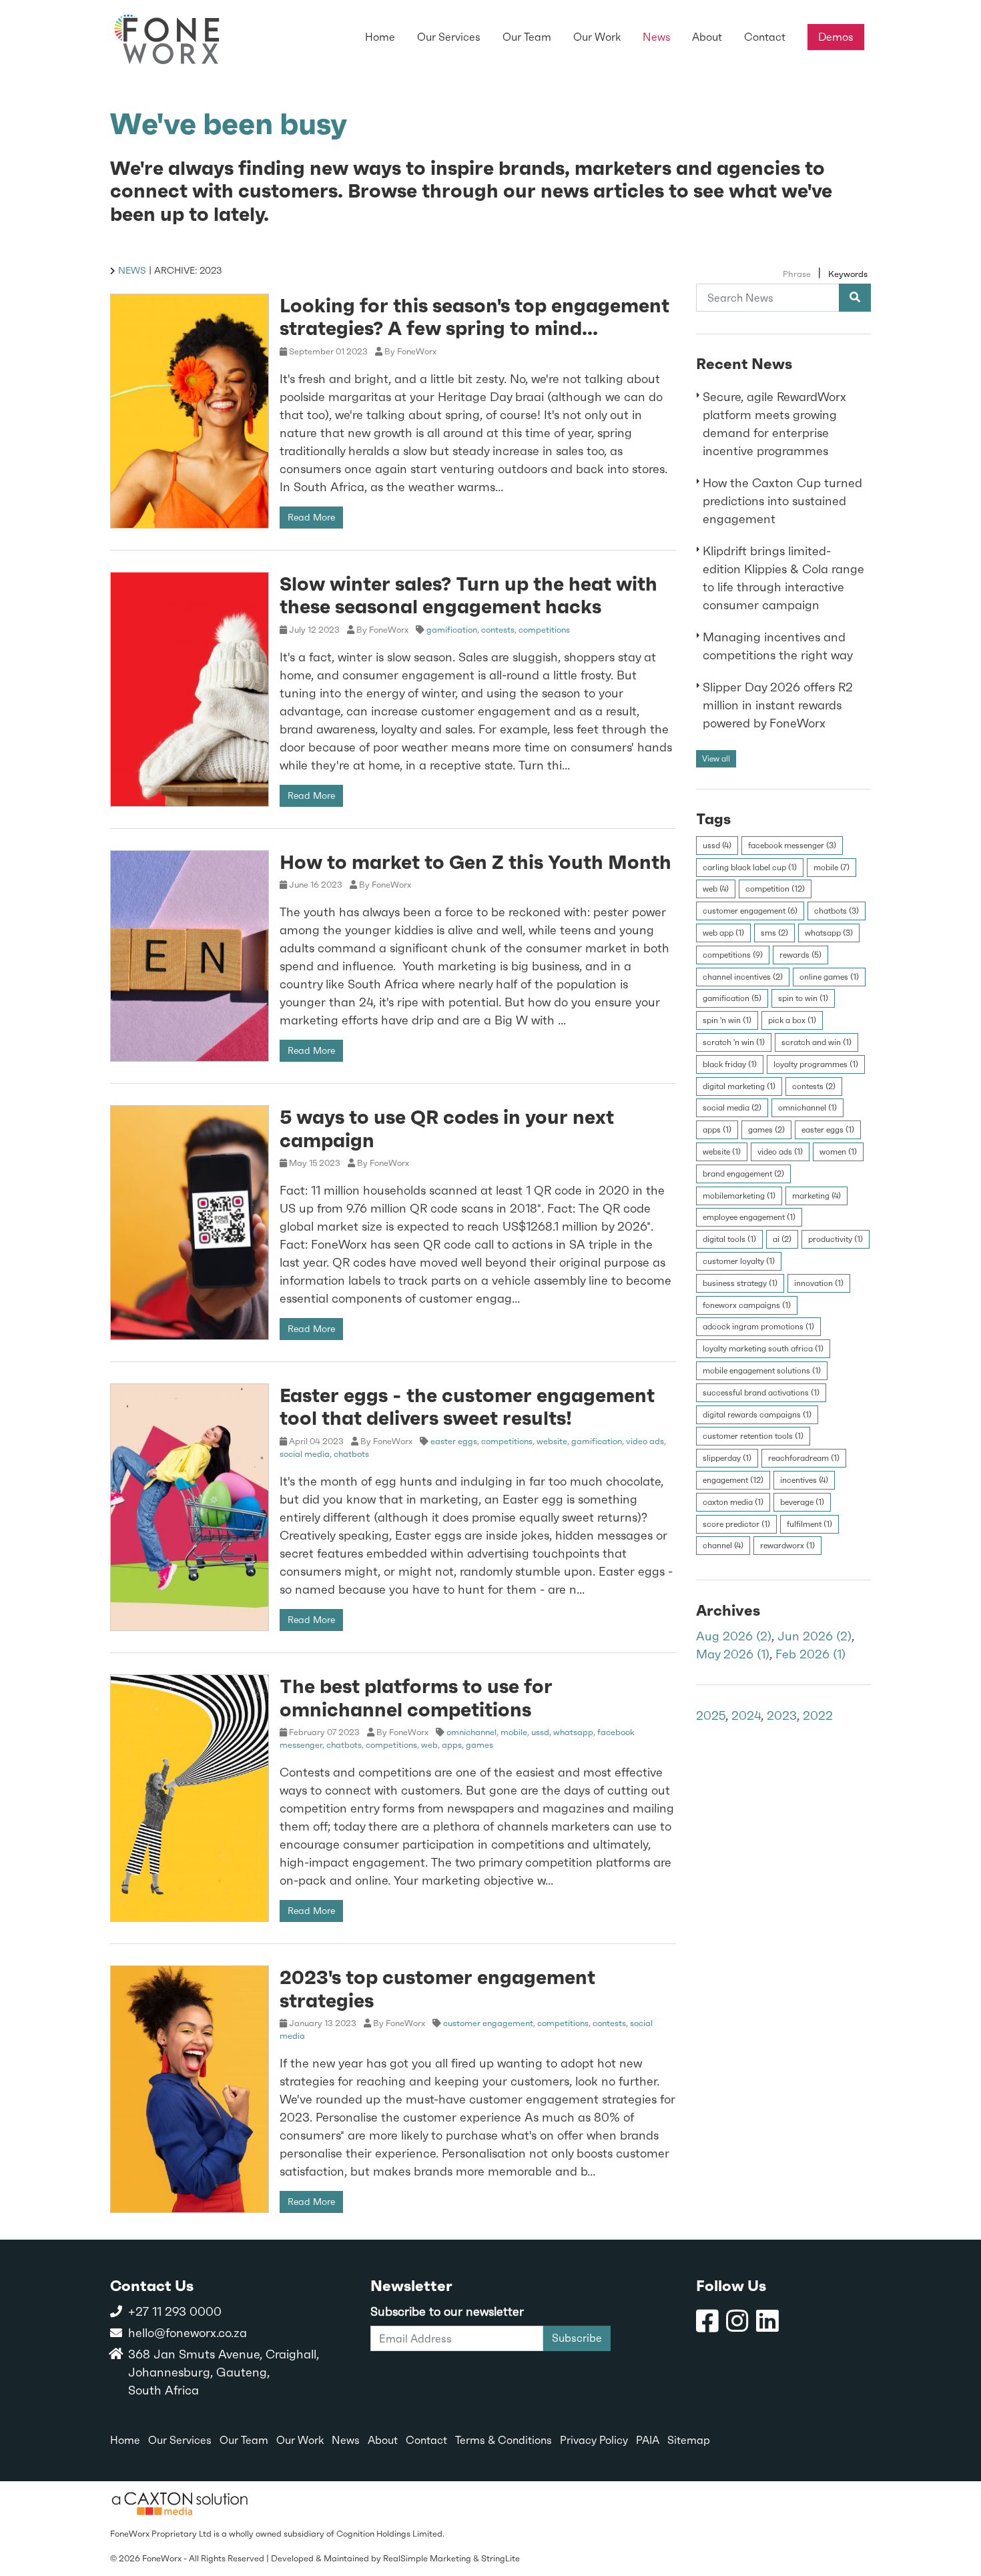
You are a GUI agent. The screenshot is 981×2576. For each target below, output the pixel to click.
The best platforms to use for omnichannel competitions (416, 1697)
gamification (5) (732, 998)
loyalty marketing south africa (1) (763, 1349)
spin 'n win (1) (727, 1020)
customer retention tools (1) (753, 1436)
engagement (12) (733, 1480)
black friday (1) (730, 1064)
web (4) (716, 889)
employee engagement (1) (749, 1217)
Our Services (180, 2440)
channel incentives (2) (743, 976)
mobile (514, 1732)
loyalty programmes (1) (816, 1064)
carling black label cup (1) (750, 867)
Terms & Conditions (504, 2440)
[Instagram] (737, 2321)
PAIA (648, 2440)
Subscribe (577, 2338)
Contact (426, 2440)
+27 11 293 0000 (175, 2311)
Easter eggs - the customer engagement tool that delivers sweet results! (467, 1406)
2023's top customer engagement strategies (437, 1988)
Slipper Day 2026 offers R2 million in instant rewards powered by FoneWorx (778, 705)
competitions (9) (733, 954)
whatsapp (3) (829, 933)
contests (498, 630)
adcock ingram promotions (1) (758, 1327)
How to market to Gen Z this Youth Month (475, 862)
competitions (544, 630)
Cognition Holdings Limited (389, 2534)
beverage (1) (802, 1502)
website (552, 1441)
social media (305, 1454)
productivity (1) (836, 1239)
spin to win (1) (803, 998)
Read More (311, 517)
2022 (818, 1715)
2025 (711, 1715)
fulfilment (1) (809, 1524)
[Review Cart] (958, 2519)
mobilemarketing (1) (739, 1195)
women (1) (838, 1152)
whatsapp (573, 1732)
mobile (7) (832, 867)
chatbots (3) (837, 911)
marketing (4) (816, 1195)
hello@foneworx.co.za (188, 2333)
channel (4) (723, 1546)
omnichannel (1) (807, 1108)
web (429, 1745)
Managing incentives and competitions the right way (778, 646)
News (132, 270)
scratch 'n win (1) (734, 1042)
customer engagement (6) (750, 911)
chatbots (351, 1454)
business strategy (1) (740, 1283)
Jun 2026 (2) (814, 1636)
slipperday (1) (727, 1458)
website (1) (722, 1152)
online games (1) (829, 976)
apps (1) (717, 1130)
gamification (452, 630)
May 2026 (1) (733, 1654)
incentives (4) (804, 1480)
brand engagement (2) (743, 1173)
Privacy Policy (594, 2440)
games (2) (766, 1130)
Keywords (848, 274)
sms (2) (774, 933)
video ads (645, 1441)
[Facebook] (707, 2321)
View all (716, 758)
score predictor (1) (736, 1524)
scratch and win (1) (816, 1042)
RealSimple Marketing (427, 2558)
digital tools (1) (729, 1239)
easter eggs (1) (828, 1130)
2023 (782, 1715)
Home (125, 2440)
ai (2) (782, 1239)
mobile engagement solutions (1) (762, 1370)
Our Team (244, 2440)
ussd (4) (717, 845)
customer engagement (488, 2023)
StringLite (501, 2558)
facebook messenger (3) (792, 845)
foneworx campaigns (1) (747, 1305)
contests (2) (814, 1086)
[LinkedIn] (767, 2321)
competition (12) (775, 889)
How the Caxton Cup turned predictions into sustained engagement (782, 501)
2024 (746, 1715)
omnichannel (471, 1732)
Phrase (797, 274)
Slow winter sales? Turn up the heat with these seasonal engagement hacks (468, 595)
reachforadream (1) (804, 1458)
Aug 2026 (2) (734, 1636)
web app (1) (723, 933)
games (479, 1745)
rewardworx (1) (787, 1546)
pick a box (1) (792, 1020)
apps (452, 1745)
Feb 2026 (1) (810, 1654)
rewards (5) (800, 954)
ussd (540, 1732)
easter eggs (454, 1441)
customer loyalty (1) (739, 1261)
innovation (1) (819, 1283)
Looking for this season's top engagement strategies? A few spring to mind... (474, 317)
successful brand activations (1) (761, 1392)
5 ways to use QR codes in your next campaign (447, 1128)
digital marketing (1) (739, 1086)
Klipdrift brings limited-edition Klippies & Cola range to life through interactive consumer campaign (783, 578)
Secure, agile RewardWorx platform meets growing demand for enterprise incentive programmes (774, 424)
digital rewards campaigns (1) (757, 1414)
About (383, 2440)
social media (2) (732, 1108)
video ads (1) (780, 1152)
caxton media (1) (733, 1502)
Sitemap (689, 2440)
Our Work (300, 2440)
